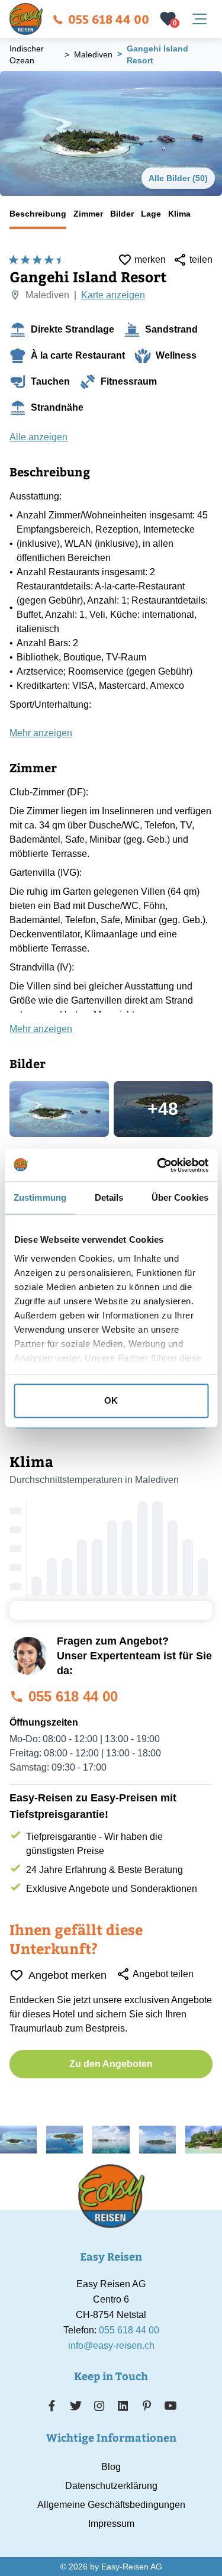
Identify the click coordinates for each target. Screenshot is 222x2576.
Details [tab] (109, 1197)
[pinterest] (147, 2406)
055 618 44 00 (109, 19)
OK (111, 1400)
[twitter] (76, 2406)
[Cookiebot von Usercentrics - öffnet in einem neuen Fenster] (158, 1165)
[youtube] (170, 2406)
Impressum (111, 2524)
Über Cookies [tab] (180, 1197)
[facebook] (52, 2406)
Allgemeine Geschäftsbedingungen (111, 2505)
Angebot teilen (163, 1974)
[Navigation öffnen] (200, 19)
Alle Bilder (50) (178, 178)
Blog (111, 2467)
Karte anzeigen (113, 295)
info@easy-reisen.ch (111, 2346)
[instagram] (99, 2406)
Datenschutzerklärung (111, 2486)
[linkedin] (123, 2406)
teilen (201, 259)
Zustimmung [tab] (40, 1197)
